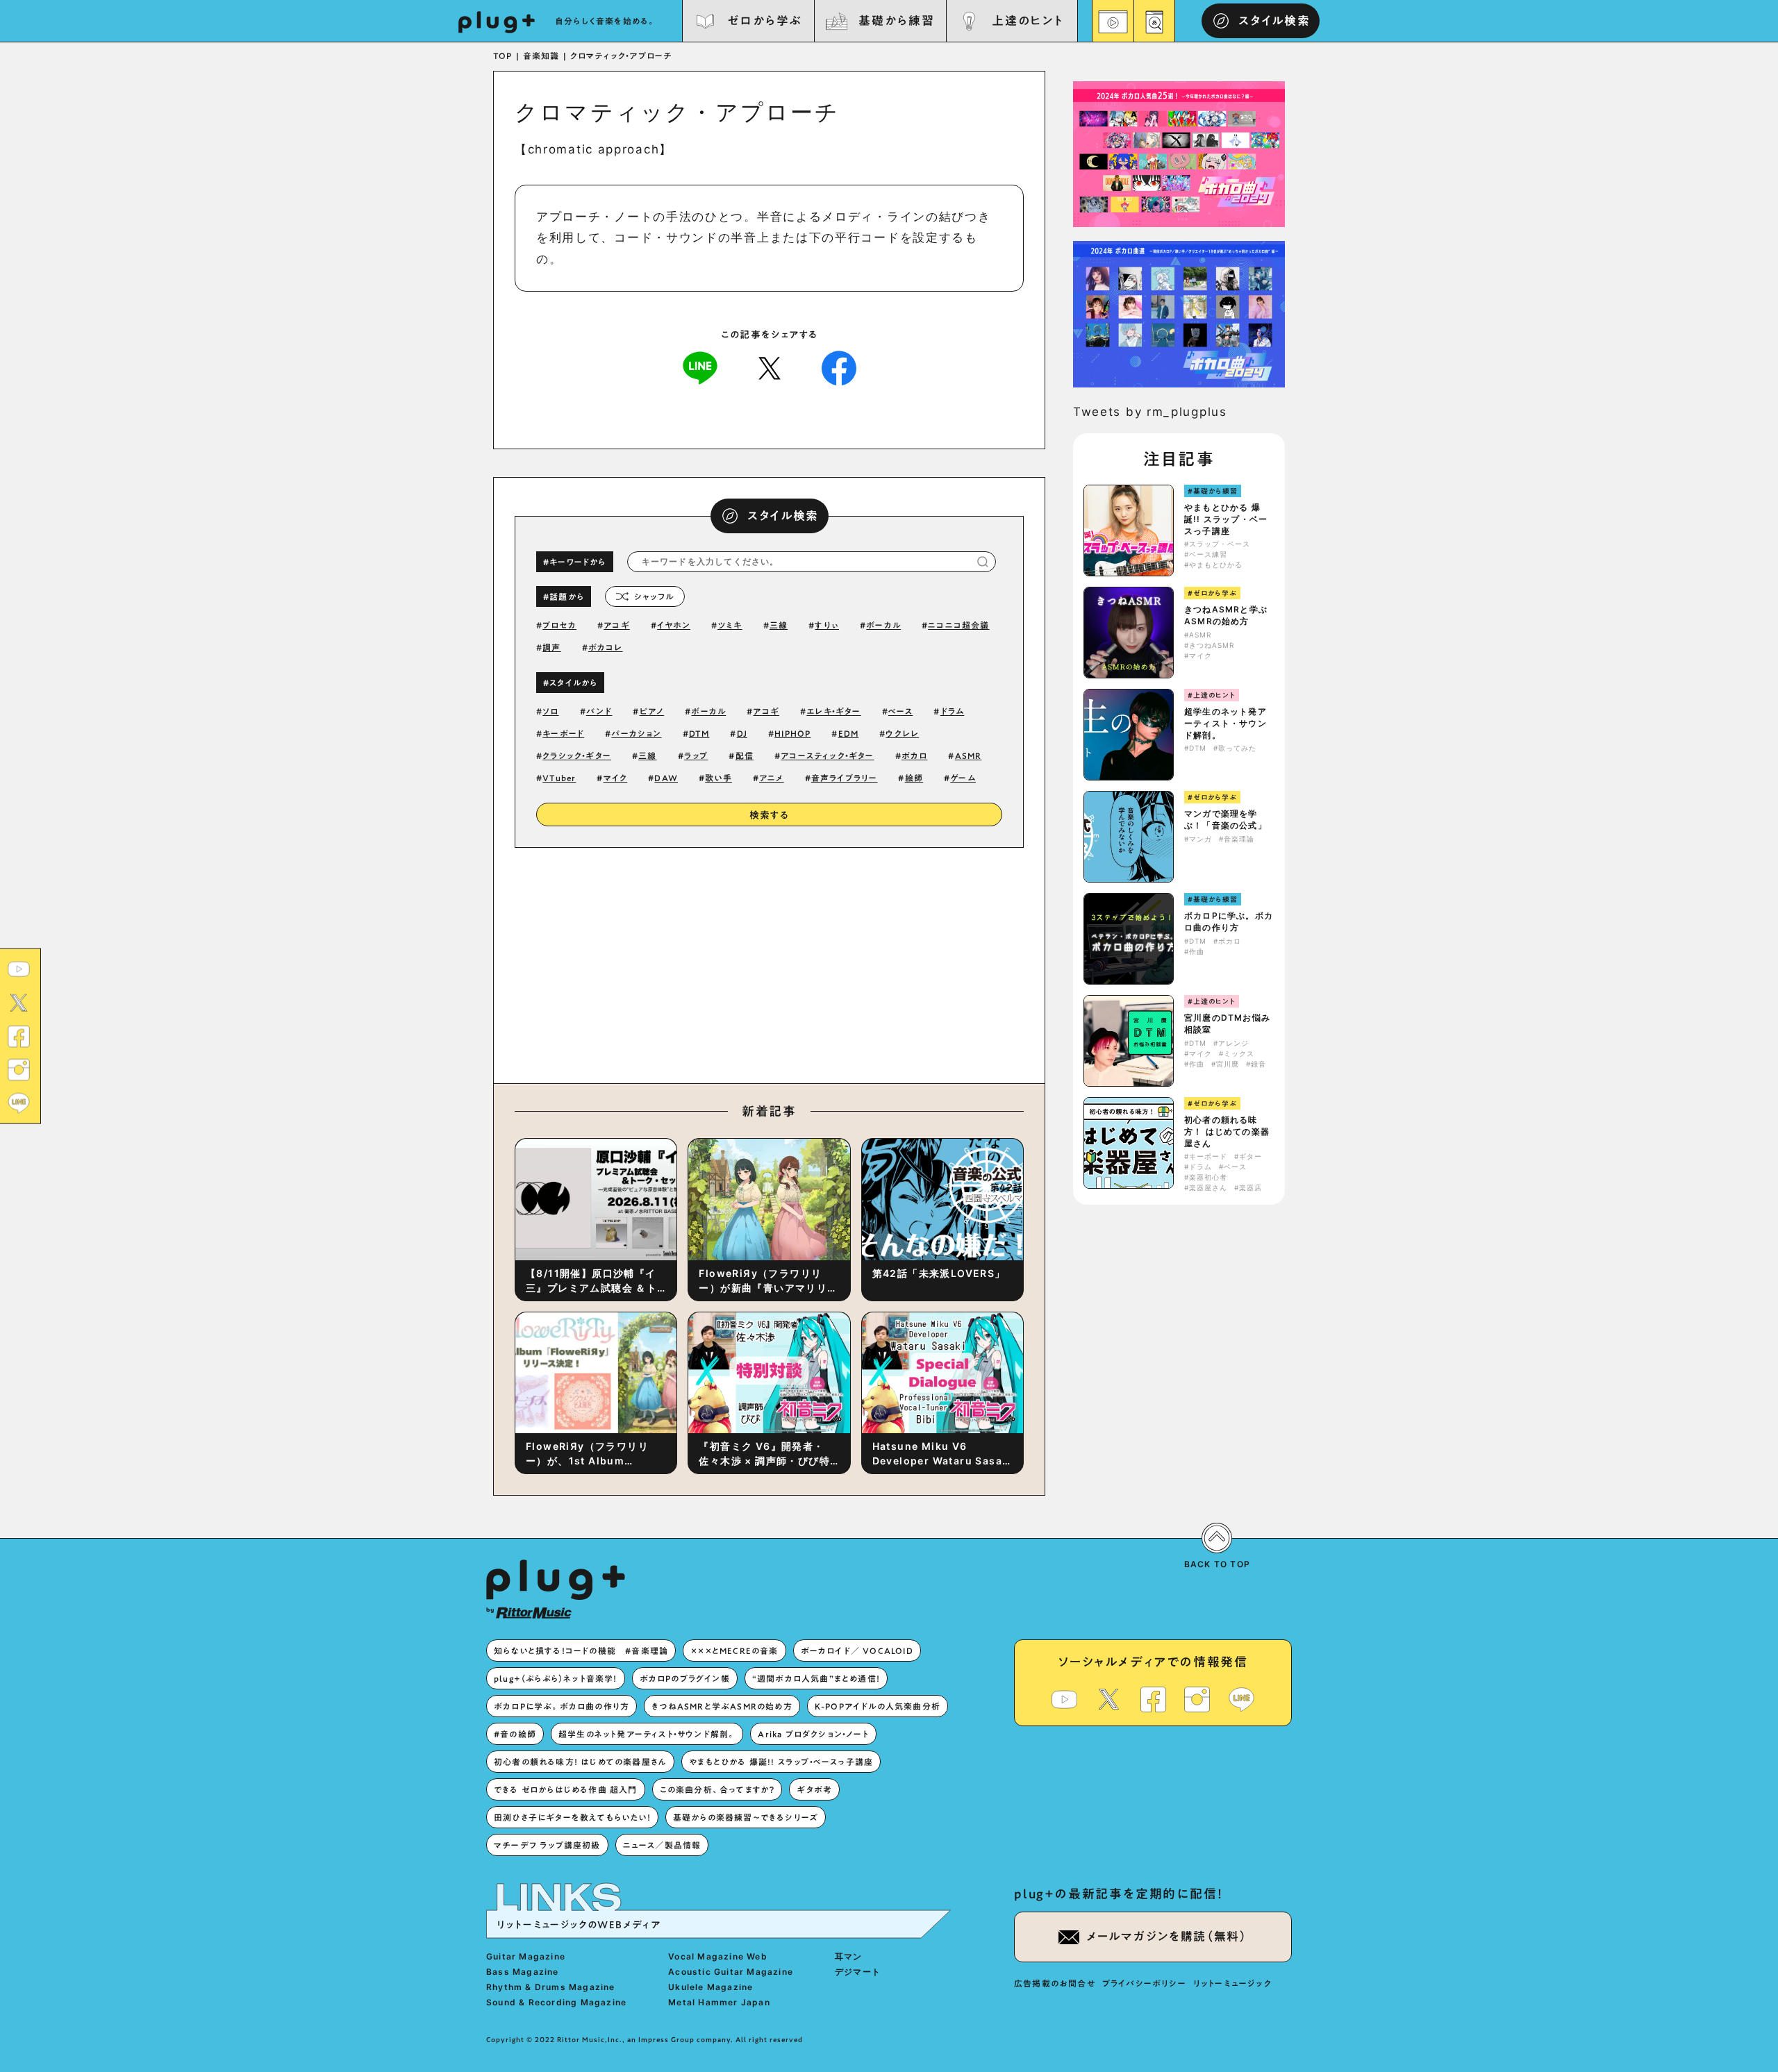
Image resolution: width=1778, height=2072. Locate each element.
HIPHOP (792, 733)
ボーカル (883, 625)
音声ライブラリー (845, 778)
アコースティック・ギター (827, 755)
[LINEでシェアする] (700, 367)
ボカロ (915, 755)
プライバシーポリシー (1144, 1983)
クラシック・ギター (577, 755)
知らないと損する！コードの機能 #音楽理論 (581, 1651)
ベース (901, 711)
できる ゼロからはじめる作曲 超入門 (566, 1789)
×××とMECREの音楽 (734, 1651)
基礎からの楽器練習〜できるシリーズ (746, 1817)
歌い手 (718, 778)
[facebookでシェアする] (839, 367)
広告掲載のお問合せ (1055, 1983)
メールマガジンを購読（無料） (1167, 1936)
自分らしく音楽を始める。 (606, 21)
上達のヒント (1028, 20)
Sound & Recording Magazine (556, 2002)
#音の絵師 (515, 1734)
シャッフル (654, 596)
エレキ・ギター (833, 711)
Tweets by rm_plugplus (1150, 412)
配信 (745, 755)
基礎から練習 (896, 20)
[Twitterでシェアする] (770, 367)
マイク (616, 778)
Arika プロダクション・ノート (813, 1734)
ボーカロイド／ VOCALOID (857, 1651)
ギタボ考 (814, 1789)
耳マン (849, 1956)
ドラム (953, 711)
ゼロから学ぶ (765, 20)
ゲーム (963, 778)
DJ (742, 733)
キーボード (563, 733)
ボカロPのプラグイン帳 (685, 1678)
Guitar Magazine (526, 1956)
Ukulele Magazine (711, 1987)
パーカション (636, 733)
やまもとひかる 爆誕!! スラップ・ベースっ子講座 (1226, 519)
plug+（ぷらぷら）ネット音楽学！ (556, 1678)
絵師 (914, 778)
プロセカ (559, 625)
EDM (849, 733)
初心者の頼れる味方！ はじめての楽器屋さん (1227, 1131)
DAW (666, 778)
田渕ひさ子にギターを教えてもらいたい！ (572, 1817)
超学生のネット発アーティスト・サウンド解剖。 (1226, 723)
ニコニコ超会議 (958, 625)
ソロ (550, 711)
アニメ (772, 778)
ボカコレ (606, 647)
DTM (699, 733)
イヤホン (674, 625)
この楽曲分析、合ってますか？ (717, 1789)
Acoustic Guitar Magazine (731, 1972)
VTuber (559, 778)
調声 (551, 647)
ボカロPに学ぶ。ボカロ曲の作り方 (1229, 921)
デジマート (858, 1972)
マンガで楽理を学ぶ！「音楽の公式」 (1226, 819)
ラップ (696, 755)
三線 (779, 625)
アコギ (617, 625)
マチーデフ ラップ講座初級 (547, 1845)
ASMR (969, 755)
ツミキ (730, 625)
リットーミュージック (1232, 1983)
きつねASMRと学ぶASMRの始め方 (1226, 615)
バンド (599, 711)
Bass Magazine (523, 1972)
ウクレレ (902, 733)
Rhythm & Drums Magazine (551, 1987)
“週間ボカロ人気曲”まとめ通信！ (816, 1678)
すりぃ (827, 625)
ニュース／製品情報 (662, 1845)
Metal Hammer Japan (719, 2002)
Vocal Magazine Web (718, 1956)
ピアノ (652, 711)
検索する (770, 815)
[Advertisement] (884, 962)
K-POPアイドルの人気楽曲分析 (878, 1706)
